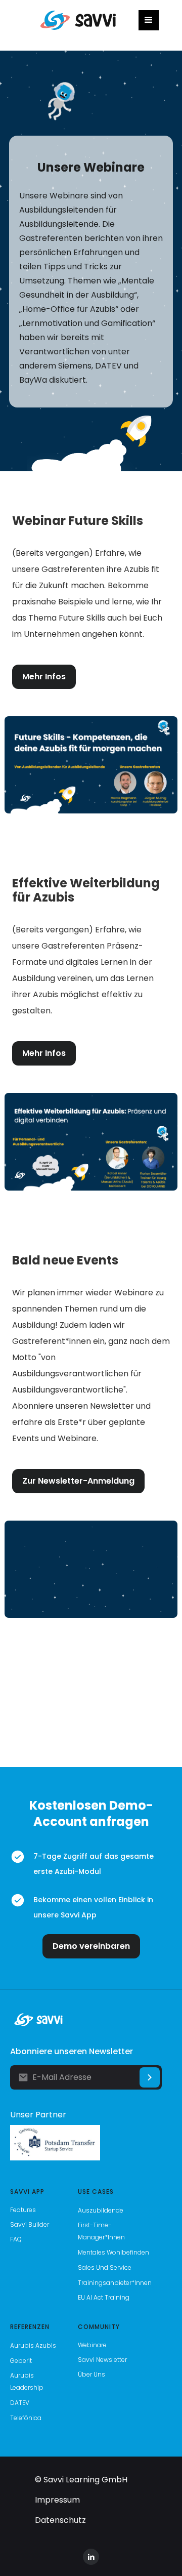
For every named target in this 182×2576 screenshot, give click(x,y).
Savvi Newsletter (102, 2360)
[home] (76, 21)
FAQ (16, 2239)
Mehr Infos (44, 677)
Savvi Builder (30, 2224)
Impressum (57, 2500)
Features (23, 2210)
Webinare (92, 2345)
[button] (149, 20)
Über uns (92, 2374)
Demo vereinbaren (91, 1946)
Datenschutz (60, 2520)
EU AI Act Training (104, 2297)
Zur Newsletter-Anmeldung (78, 1481)
